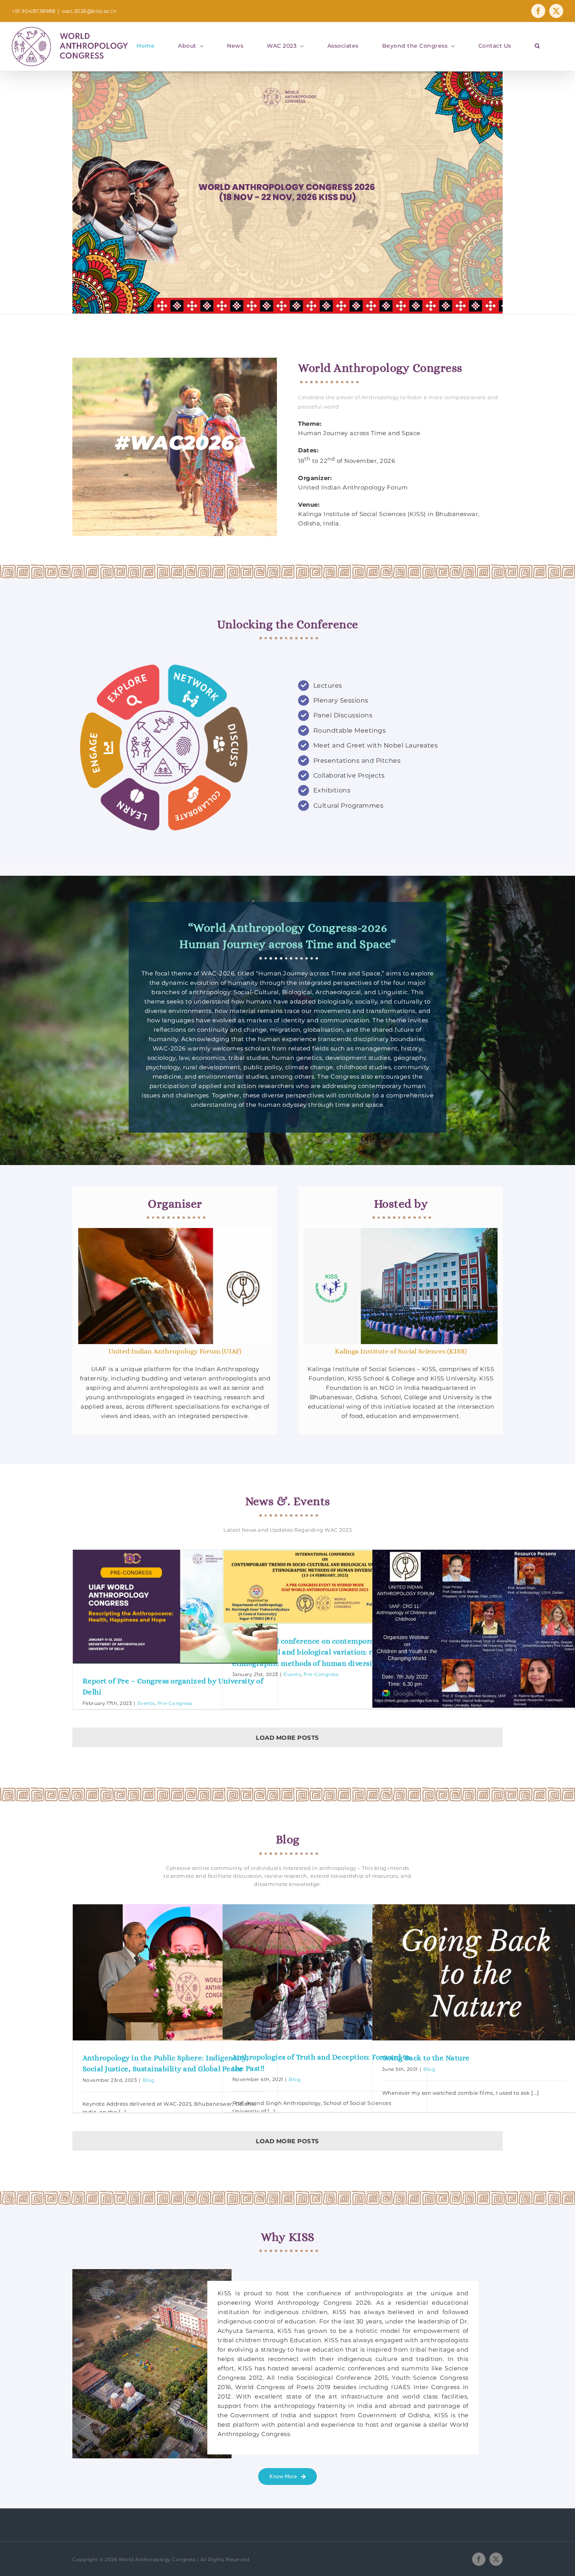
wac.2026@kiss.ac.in (89, 11)
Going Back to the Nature (426, 2058)
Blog (149, 2080)
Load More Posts (287, 1738)
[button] (537, 46)
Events (146, 1703)
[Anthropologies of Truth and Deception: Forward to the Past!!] (325, 1972)
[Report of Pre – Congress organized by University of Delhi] (175, 1606)
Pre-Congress (175, 1703)
